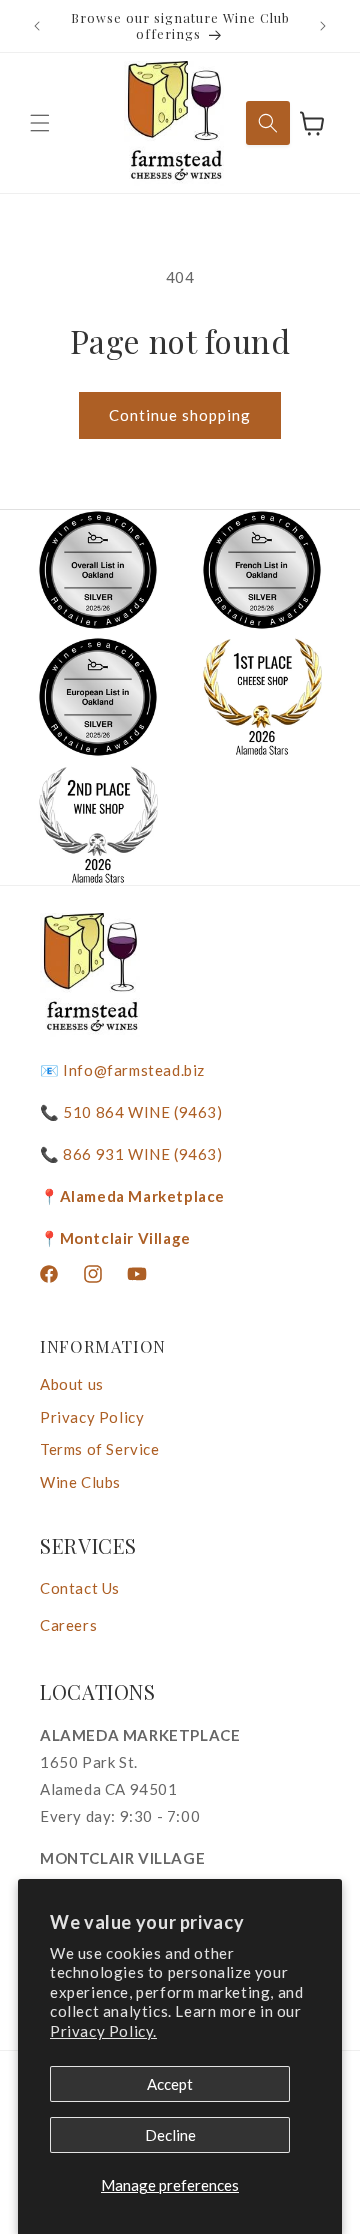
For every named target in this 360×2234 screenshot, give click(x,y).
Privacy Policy (92, 1417)
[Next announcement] (323, 26)
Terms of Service (100, 1449)
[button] (40, 123)
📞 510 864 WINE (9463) (131, 1112)
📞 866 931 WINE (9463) (131, 1154)
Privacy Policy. (103, 2031)
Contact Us (80, 1588)
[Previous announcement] (37, 26)
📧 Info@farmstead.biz (122, 1070)
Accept (170, 2084)
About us (72, 1384)
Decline (170, 2135)
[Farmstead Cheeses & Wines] (174, 123)
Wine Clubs (80, 1482)
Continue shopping (180, 415)
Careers (68, 1625)
